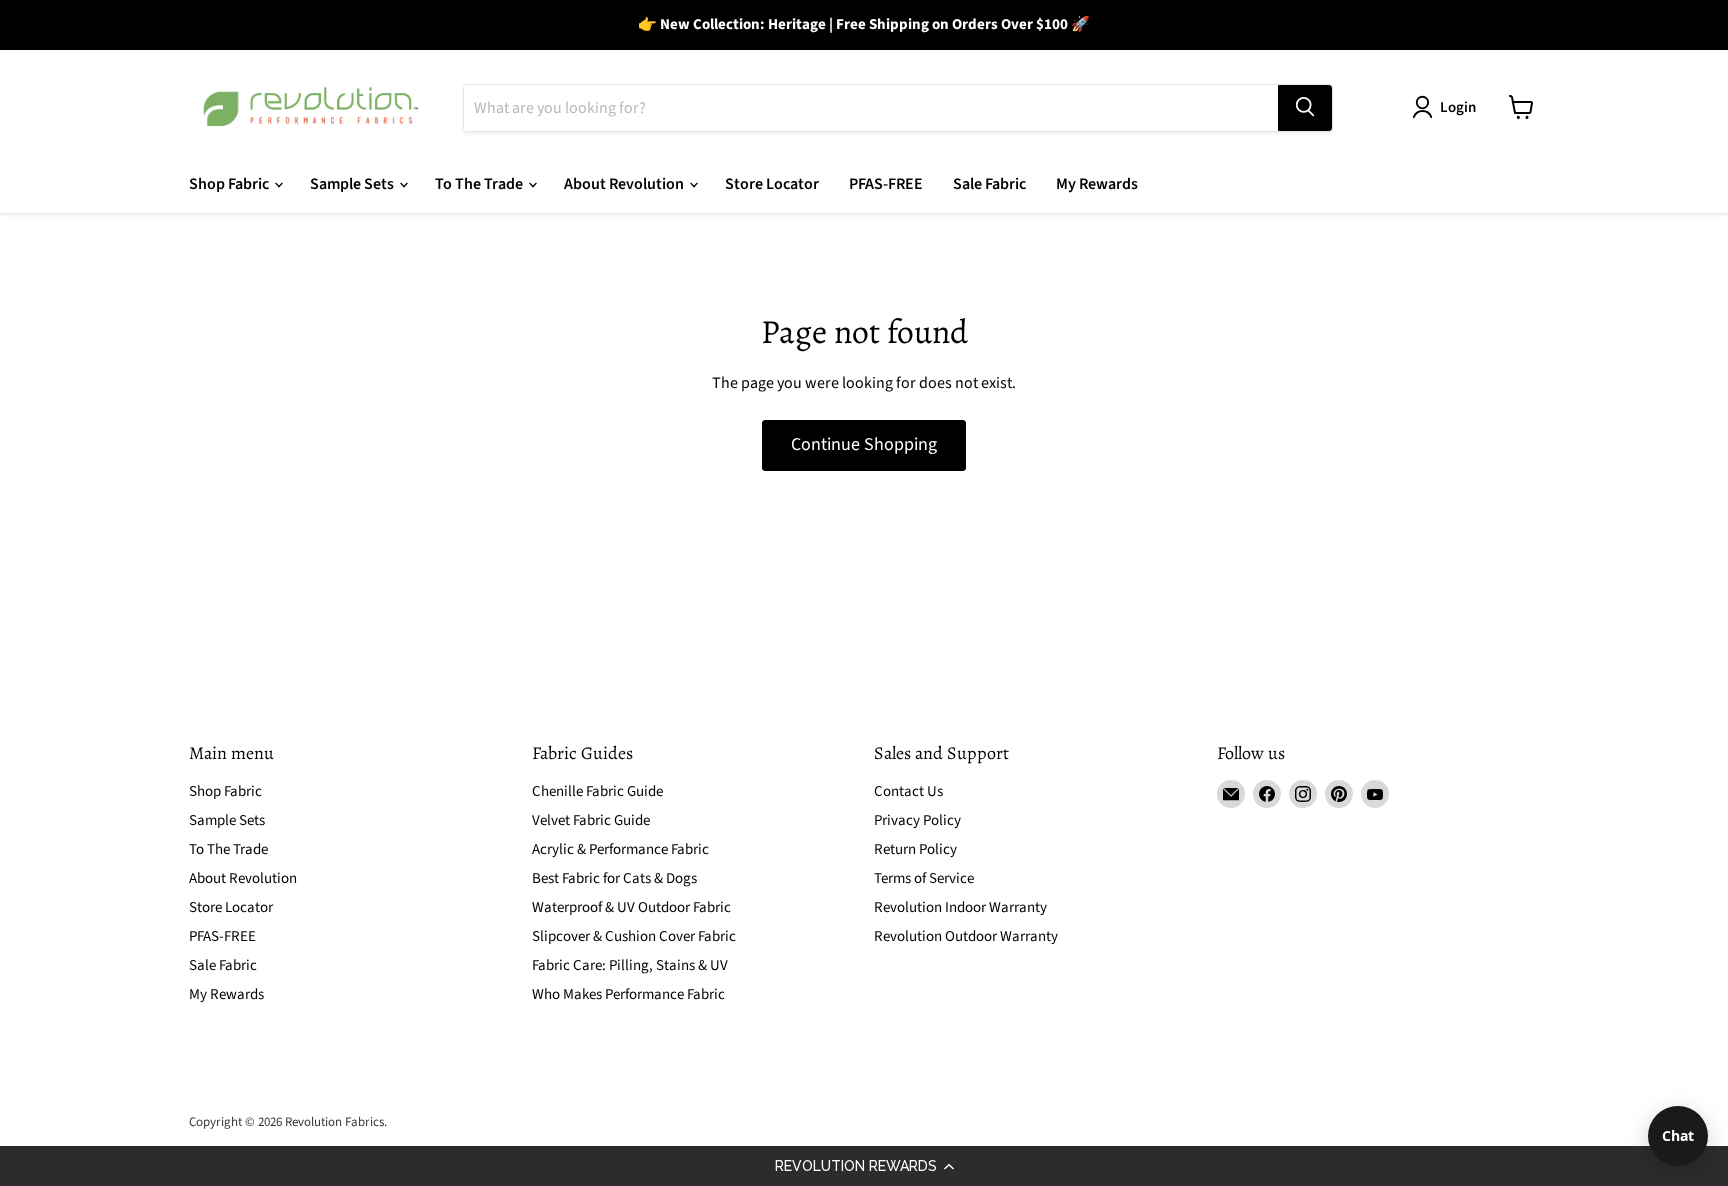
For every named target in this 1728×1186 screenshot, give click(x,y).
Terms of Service (924, 878)
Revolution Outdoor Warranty (966, 936)
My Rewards (1097, 184)
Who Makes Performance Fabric (628, 994)
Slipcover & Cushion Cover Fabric (634, 936)
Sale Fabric (989, 184)
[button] (864, 1166)
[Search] (1305, 107)
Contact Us (908, 791)
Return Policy (915, 849)
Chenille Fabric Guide (597, 791)
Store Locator (772, 184)
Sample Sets (353, 184)
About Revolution (625, 184)
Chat (1678, 1135)
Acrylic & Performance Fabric (620, 849)
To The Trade (480, 184)
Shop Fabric (230, 184)
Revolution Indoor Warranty (960, 907)
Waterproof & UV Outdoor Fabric (631, 907)
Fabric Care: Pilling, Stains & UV (630, 965)
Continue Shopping (864, 444)
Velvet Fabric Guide (591, 820)
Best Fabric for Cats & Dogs (614, 878)
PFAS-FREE (886, 184)
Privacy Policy (917, 820)
